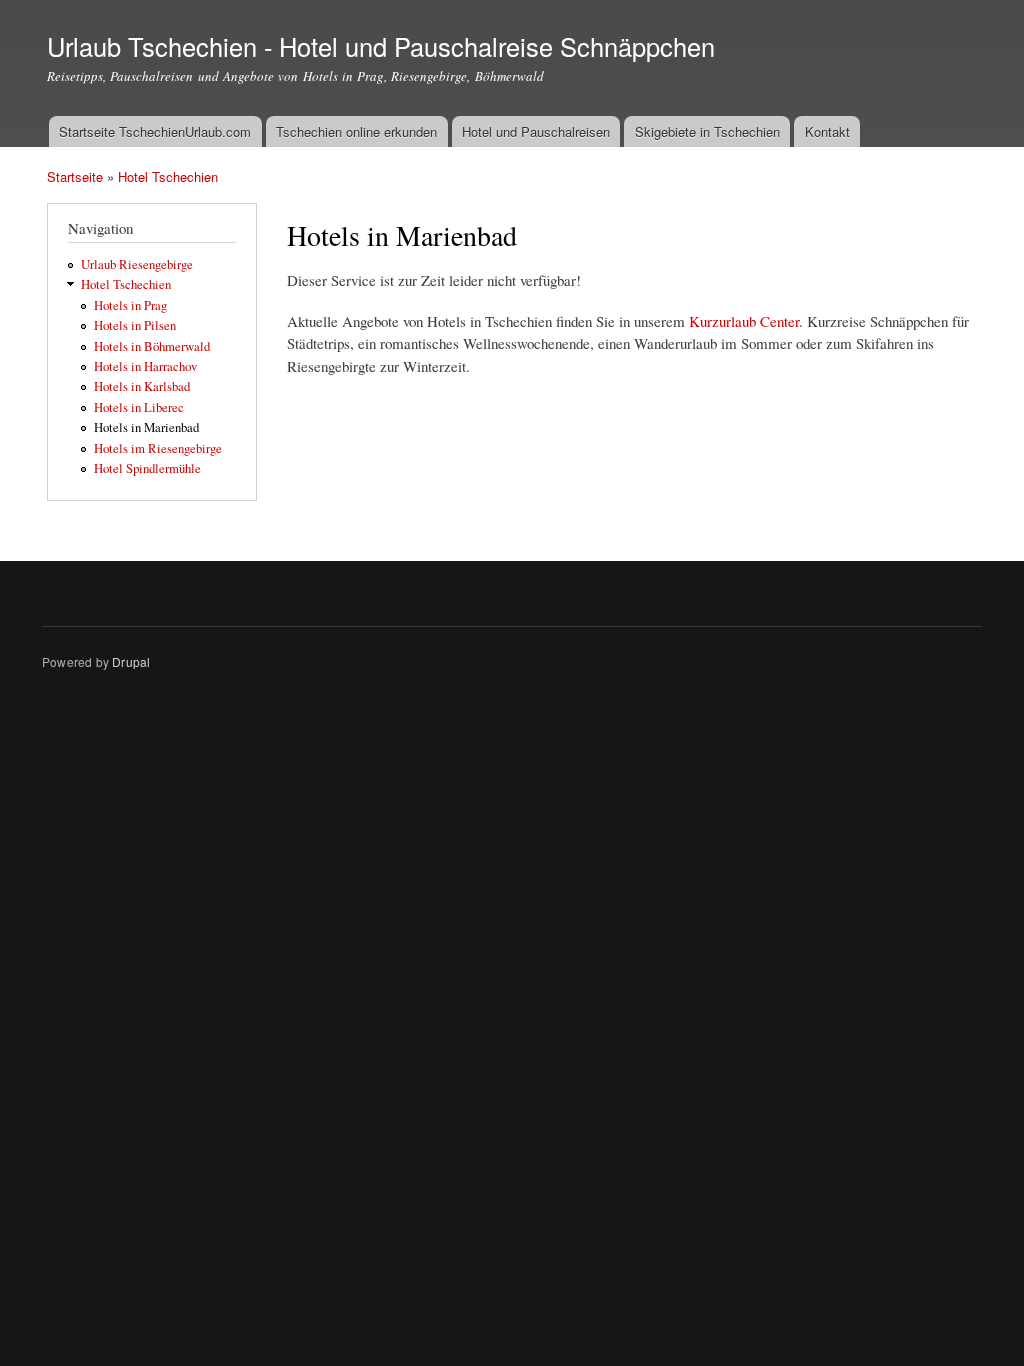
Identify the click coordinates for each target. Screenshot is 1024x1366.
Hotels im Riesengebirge (158, 448)
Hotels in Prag (130, 305)
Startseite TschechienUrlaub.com (155, 131)
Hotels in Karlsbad (142, 386)
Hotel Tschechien (168, 176)
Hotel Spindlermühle (147, 468)
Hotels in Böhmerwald (152, 346)
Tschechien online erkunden (356, 131)
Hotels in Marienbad (146, 427)
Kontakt (827, 131)
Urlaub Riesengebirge (137, 264)
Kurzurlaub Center (744, 321)
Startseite (75, 176)
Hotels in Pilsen (135, 325)
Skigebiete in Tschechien (707, 131)
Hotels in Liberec (139, 407)
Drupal (131, 661)
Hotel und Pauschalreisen (536, 131)
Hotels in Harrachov (145, 366)
